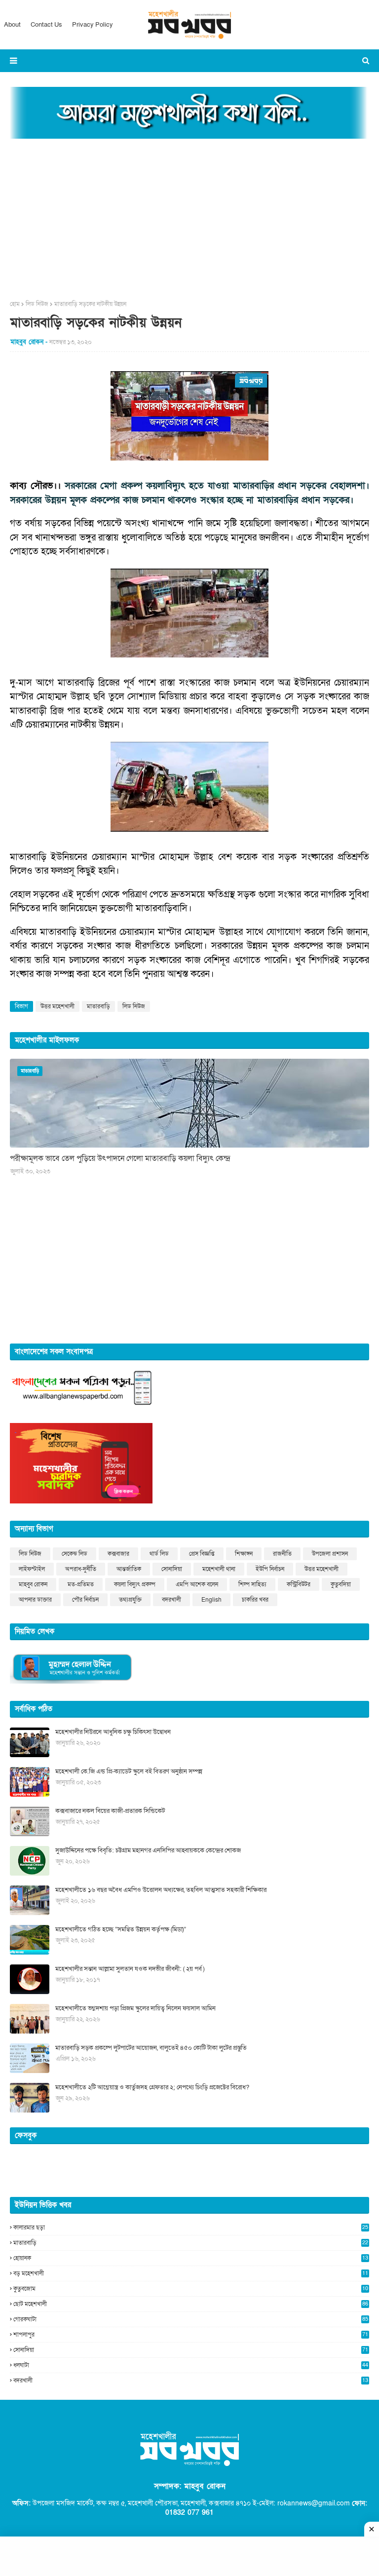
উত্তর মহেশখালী (57, 1006)
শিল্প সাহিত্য (252, 1584)
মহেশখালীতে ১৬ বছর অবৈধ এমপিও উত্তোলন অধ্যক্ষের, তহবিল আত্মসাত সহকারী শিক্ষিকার (161, 1890)
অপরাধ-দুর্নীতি (81, 1569)
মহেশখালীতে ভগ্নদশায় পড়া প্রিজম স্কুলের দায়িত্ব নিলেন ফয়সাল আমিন (135, 2008)
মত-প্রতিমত (81, 1584)
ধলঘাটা (191, 2365)
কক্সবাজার (118, 1554)
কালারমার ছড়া (191, 2228)
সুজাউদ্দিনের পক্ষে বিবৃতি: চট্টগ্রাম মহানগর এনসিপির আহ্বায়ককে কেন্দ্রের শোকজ (148, 1850)
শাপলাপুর (191, 2335)
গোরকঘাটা (191, 2319)
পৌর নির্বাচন (85, 1600)
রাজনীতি (282, 1554)
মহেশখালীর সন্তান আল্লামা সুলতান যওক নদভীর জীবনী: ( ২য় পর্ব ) (130, 1969)
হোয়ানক (191, 2258)
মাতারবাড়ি (98, 1006)
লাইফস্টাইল (32, 1569)
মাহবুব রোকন (33, 1584)
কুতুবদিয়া (341, 1584)
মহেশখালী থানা (219, 1569)
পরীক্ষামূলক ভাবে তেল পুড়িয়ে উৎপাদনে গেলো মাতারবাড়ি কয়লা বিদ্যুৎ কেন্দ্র (120, 1158)
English (211, 1600)
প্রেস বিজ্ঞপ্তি (202, 1554)
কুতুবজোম (191, 2289)
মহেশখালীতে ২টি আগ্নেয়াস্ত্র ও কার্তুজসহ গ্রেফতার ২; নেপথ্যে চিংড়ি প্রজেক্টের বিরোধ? (152, 2087)
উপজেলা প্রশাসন (330, 1554)
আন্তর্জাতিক (129, 1569)
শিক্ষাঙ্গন (244, 1554)
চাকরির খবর (255, 1600)
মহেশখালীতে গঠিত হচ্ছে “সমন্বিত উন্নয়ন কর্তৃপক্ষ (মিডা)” (121, 1929)
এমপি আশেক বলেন (197, 1584)
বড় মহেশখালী (191, 2273)
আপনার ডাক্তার (35, 1600)
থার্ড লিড (159, 1554)
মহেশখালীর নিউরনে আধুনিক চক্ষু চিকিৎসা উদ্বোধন (113, 1732)
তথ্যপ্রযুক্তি (130, 1600)
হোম (15, 304)
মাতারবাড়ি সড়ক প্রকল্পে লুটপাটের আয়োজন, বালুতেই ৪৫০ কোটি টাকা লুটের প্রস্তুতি (151, 2048)
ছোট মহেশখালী (191, 2304)
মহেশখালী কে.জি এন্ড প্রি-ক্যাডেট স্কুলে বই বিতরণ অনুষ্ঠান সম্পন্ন (129, 1771)
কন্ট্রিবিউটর (299, 1584)
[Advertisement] (189, 216)
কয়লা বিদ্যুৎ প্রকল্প (135, 1584)
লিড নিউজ (37, 304)
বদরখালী (171, 1600)
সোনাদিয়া (172, 1569)
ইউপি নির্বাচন (270, 1569)
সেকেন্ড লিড (75, 1554)
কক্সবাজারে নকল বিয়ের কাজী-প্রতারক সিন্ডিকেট (110, 1811)
